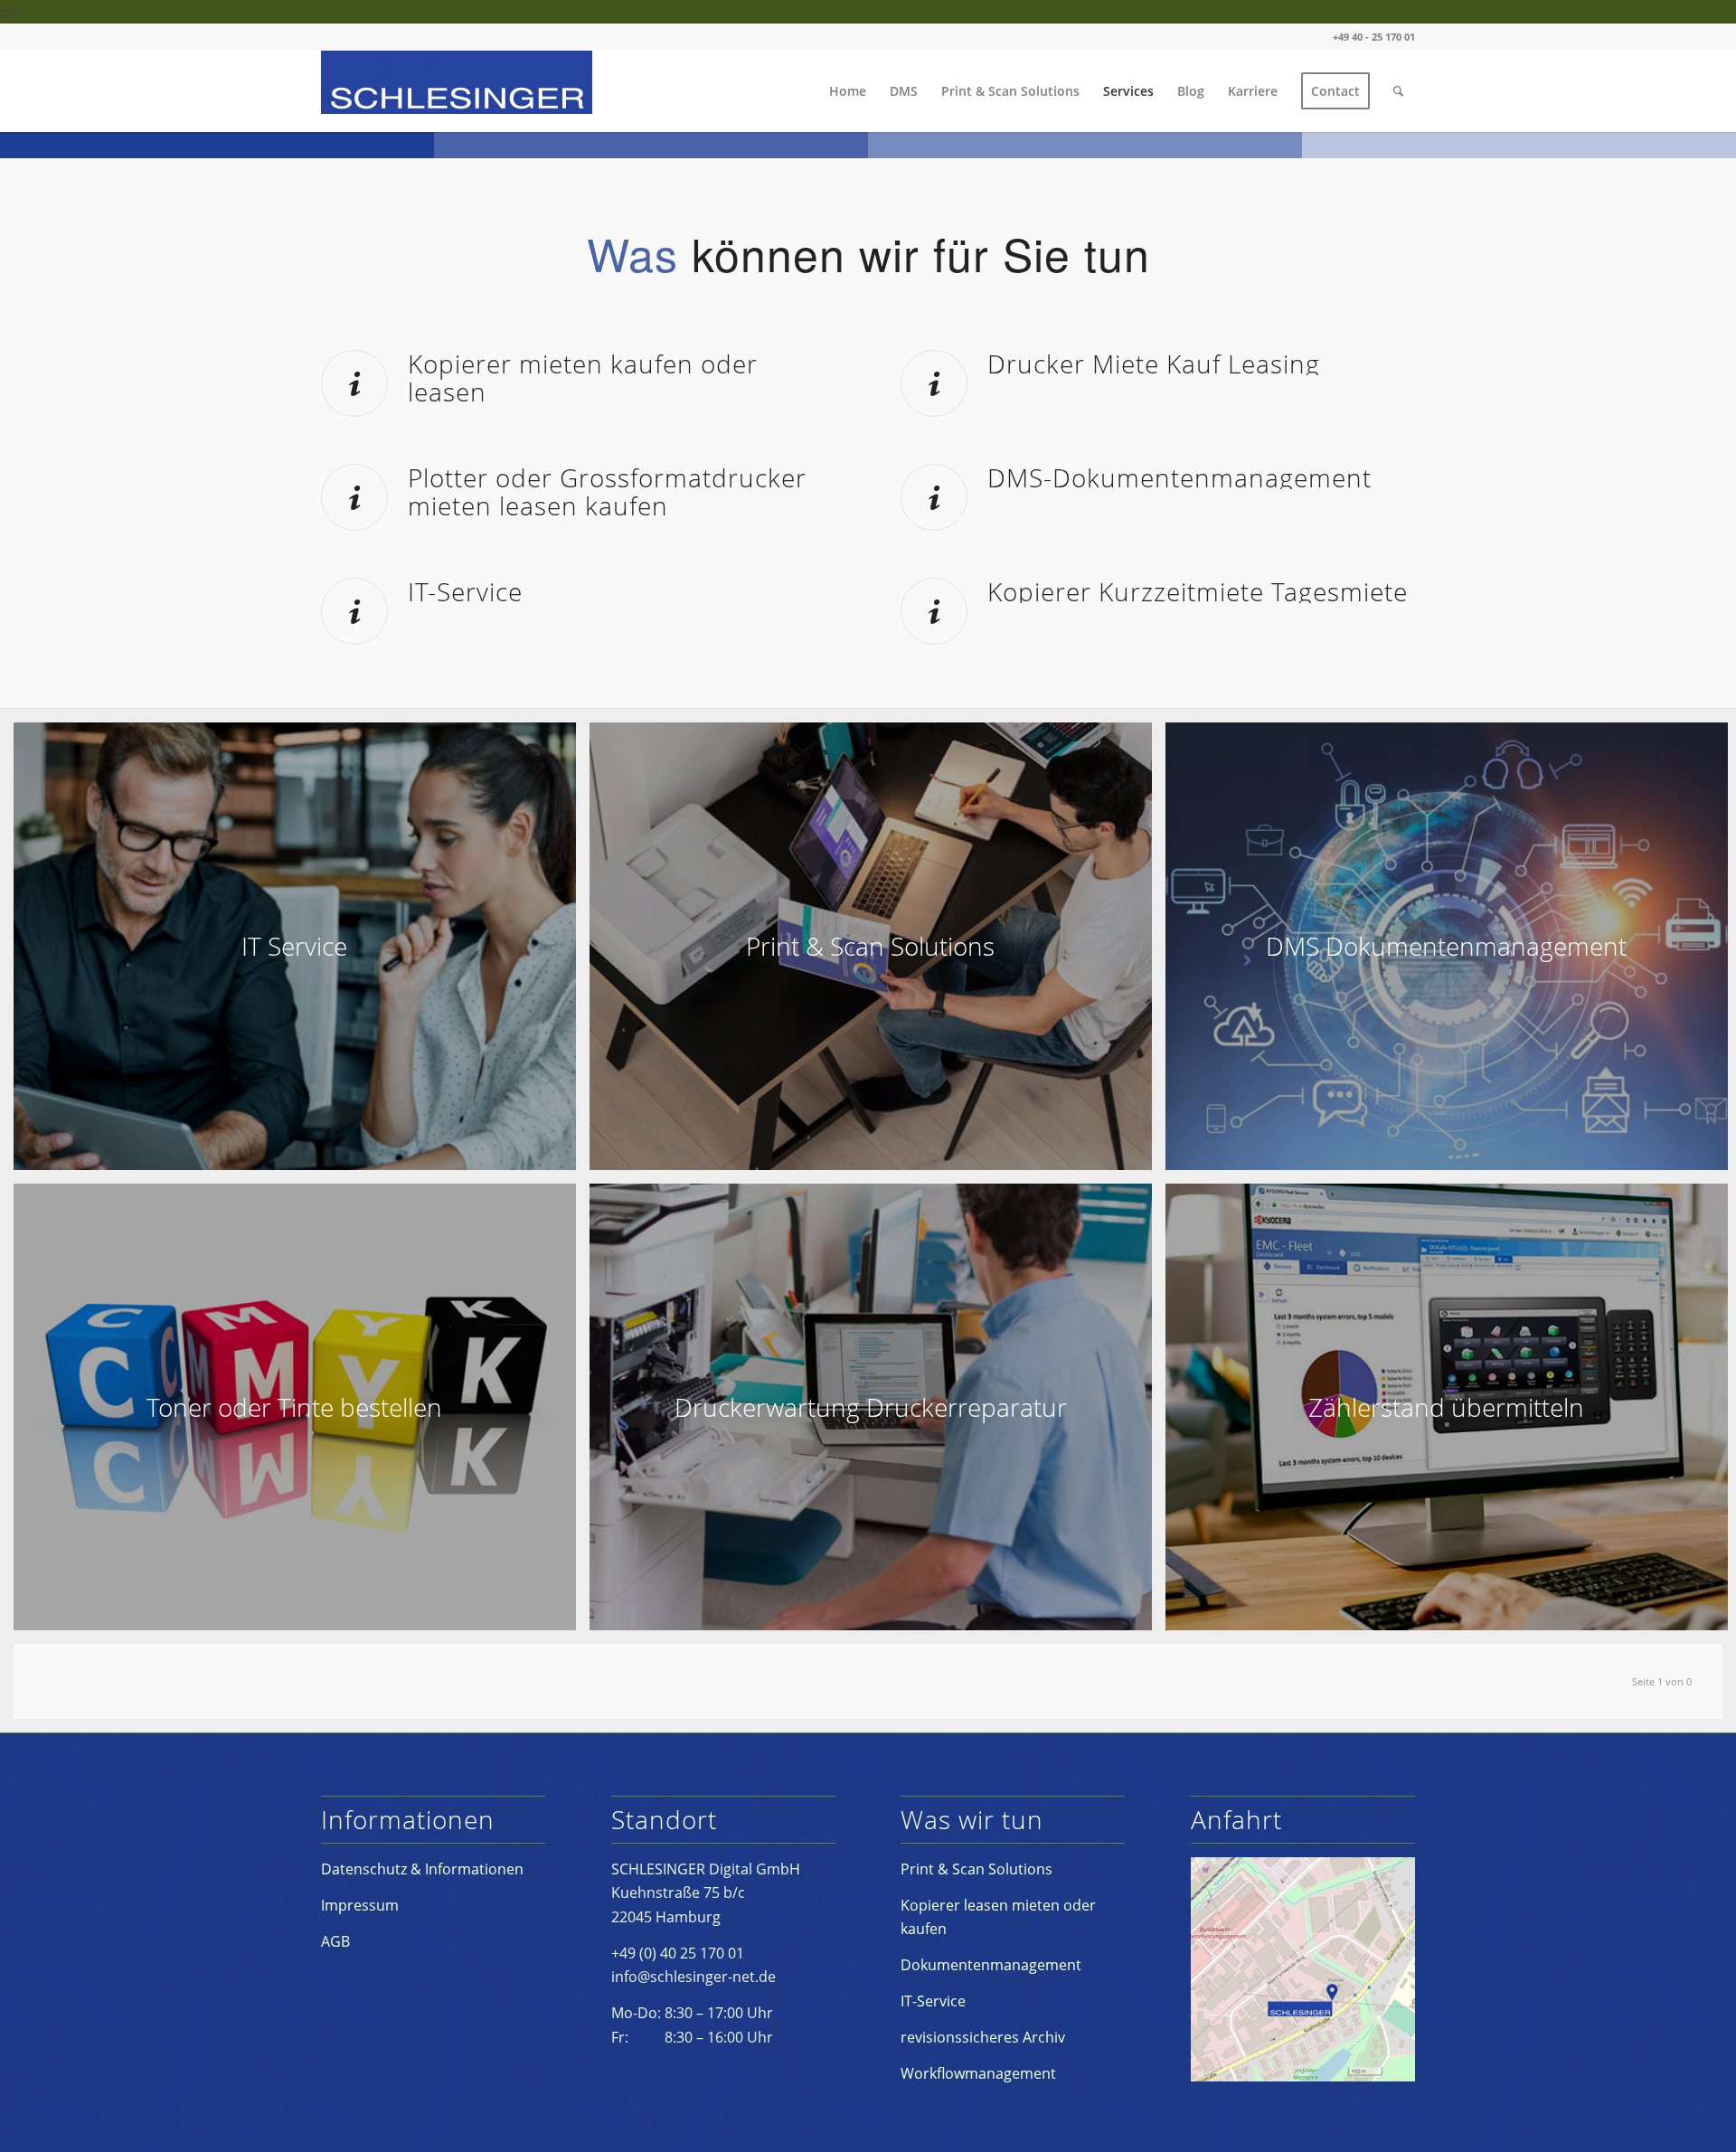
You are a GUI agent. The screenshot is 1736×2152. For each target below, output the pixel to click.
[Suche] (1398, 91)
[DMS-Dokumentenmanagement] (934, 497)
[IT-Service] (354, 611)
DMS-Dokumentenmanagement (1179, 477)
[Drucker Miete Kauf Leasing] (934, 383)
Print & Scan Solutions (976, 1869)
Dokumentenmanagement (991, 1965)
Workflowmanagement (978, 2073)
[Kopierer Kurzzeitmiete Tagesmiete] (934, 611)
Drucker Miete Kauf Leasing (1154, 363)
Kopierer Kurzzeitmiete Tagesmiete (1198, 591)
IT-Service (465, 591)
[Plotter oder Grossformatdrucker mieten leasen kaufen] (354, 497)
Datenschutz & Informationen (422, 1869)
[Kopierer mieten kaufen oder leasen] (354, 383)
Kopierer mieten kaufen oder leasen (583, 378)
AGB (335, 1941)
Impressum (360, 1905)
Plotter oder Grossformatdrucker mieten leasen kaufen (607, 491)
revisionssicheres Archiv (983, 2037)
